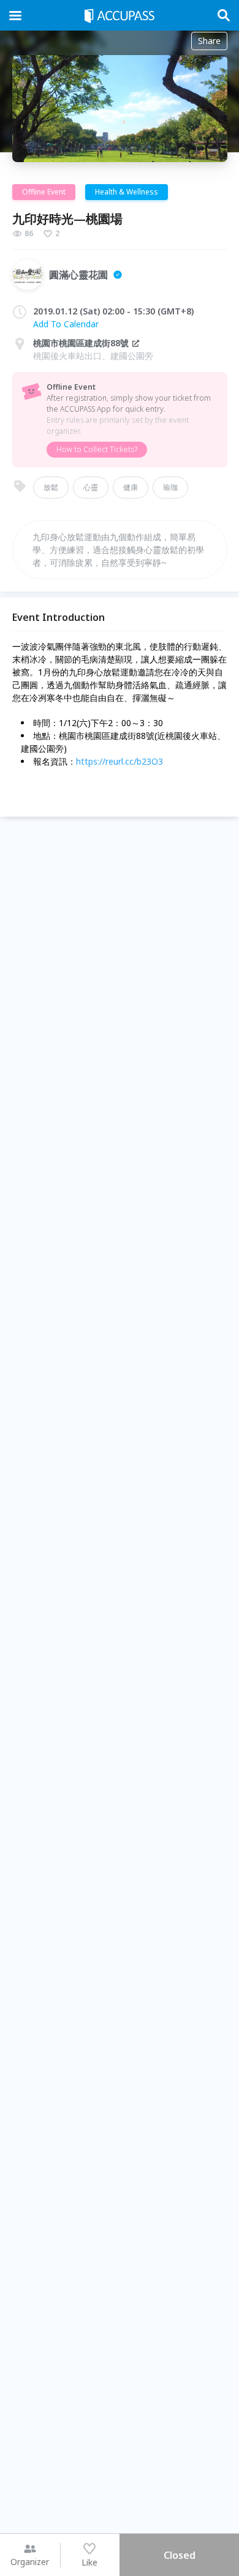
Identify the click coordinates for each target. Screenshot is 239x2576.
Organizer (30, 2562)
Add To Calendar (66, 324)
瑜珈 (170, 487)
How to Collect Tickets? (97, 449)
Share (209, 41)
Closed (180, 2555)
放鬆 (51, 487)
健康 (131, 487)
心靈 (91, 487)
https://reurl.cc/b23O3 (120, 761)
